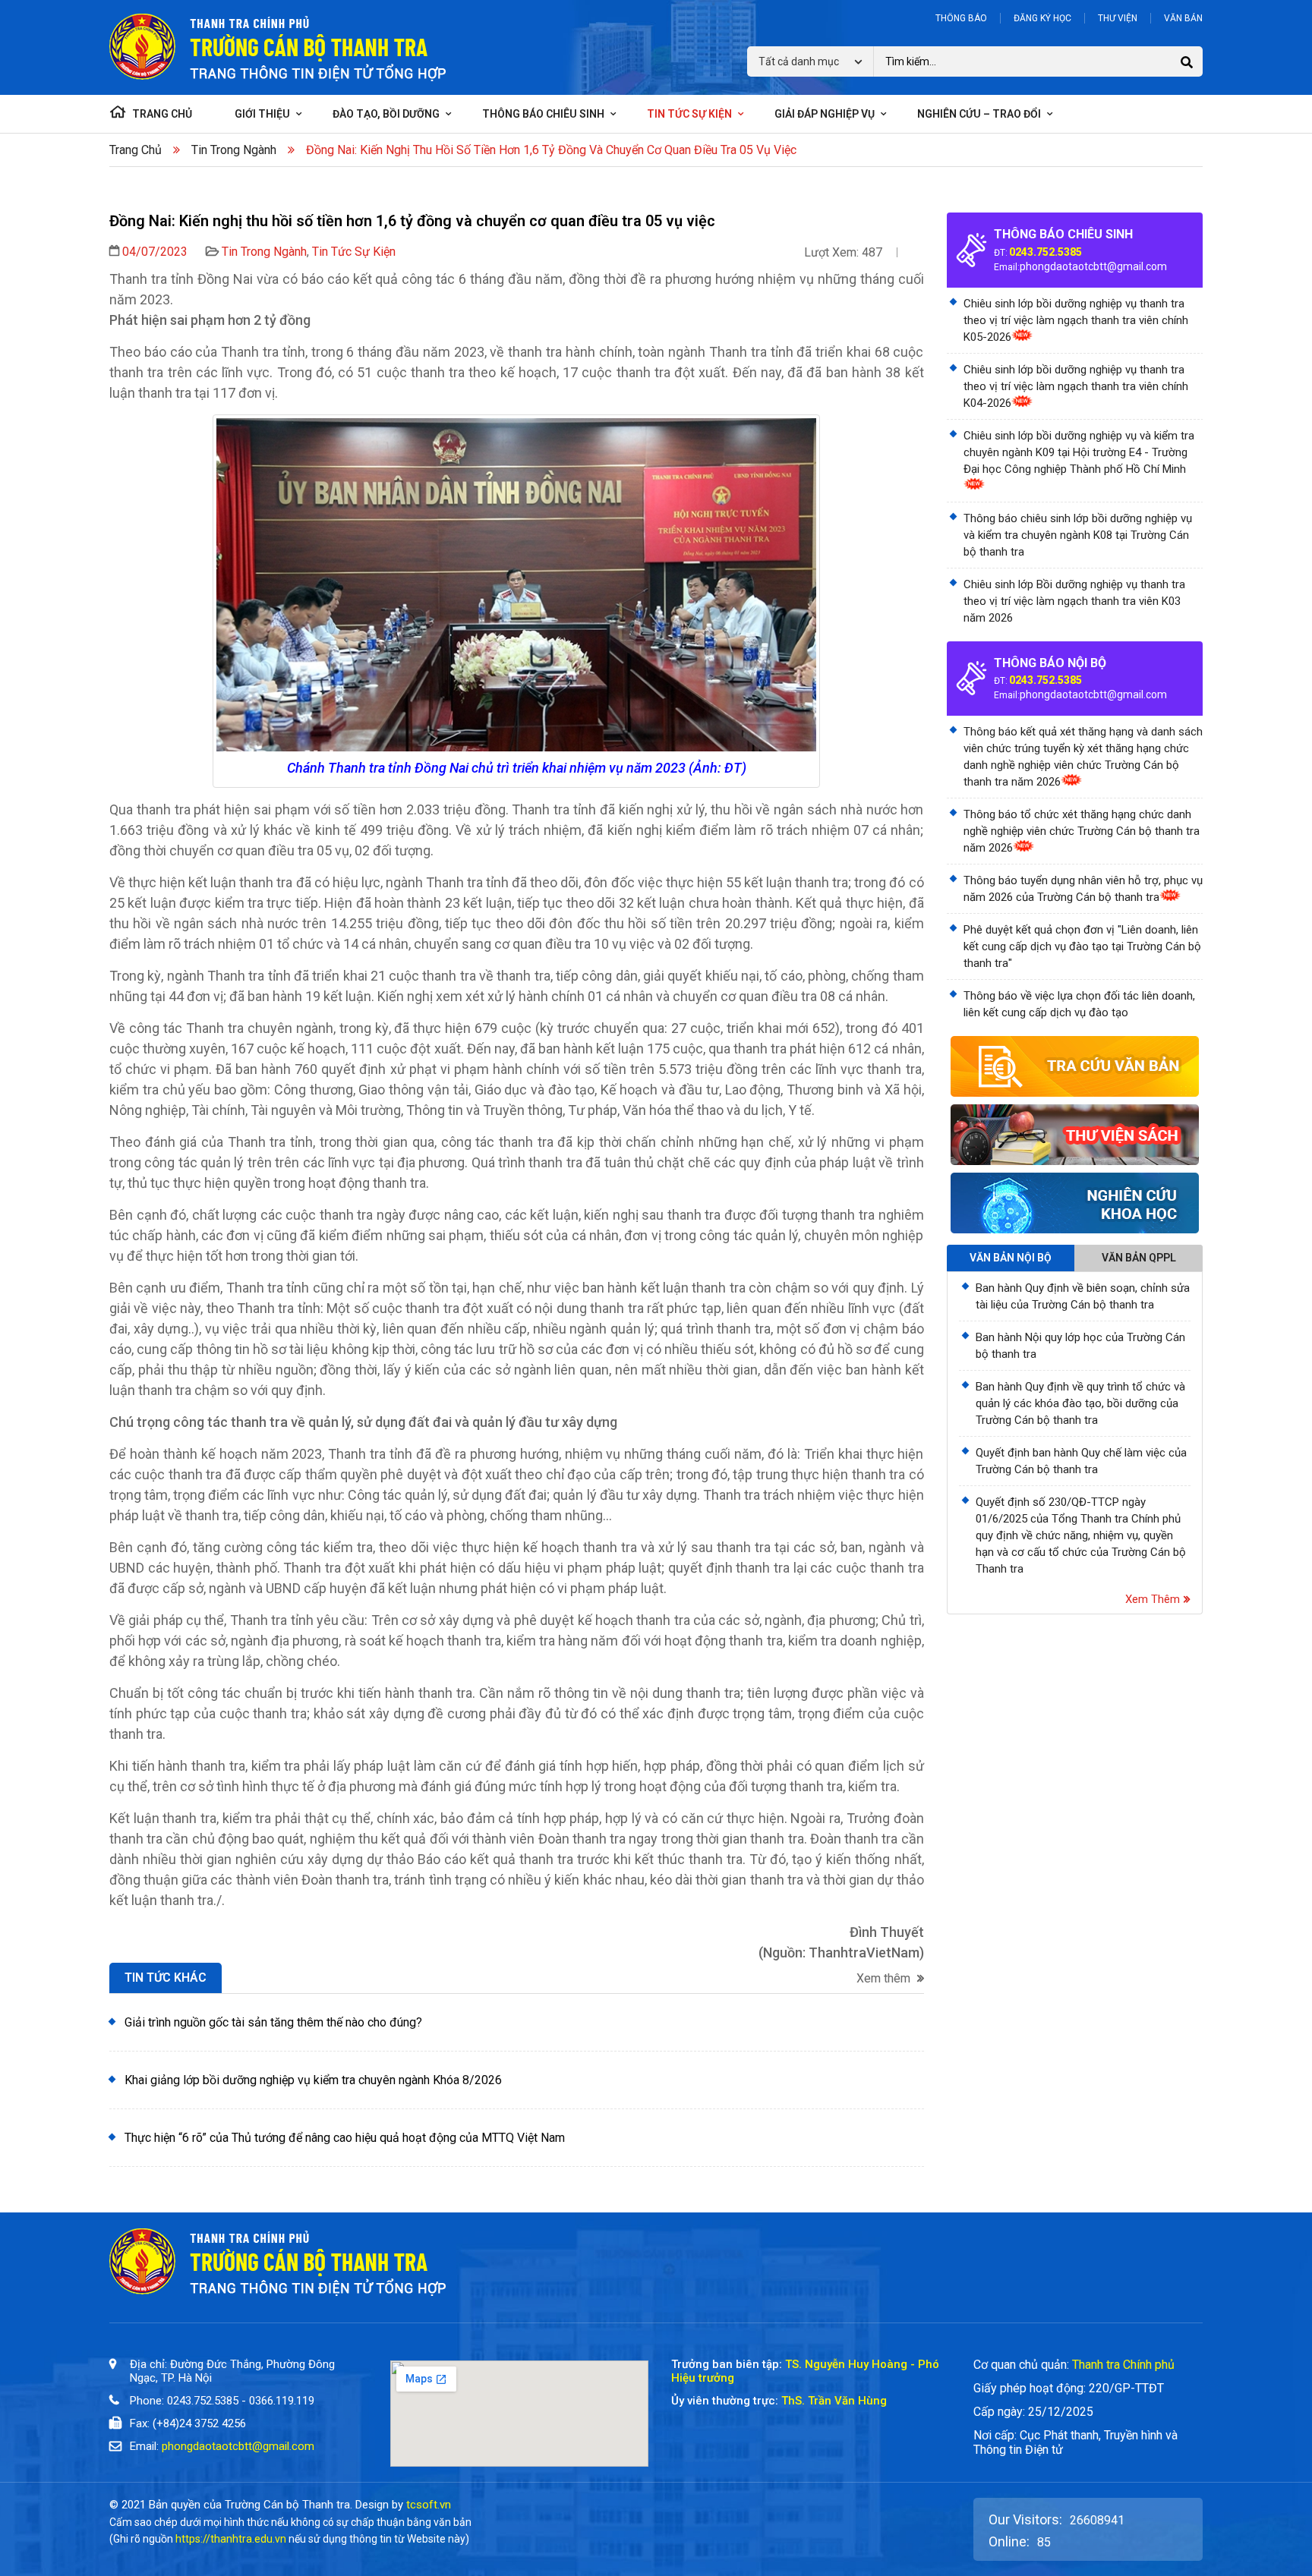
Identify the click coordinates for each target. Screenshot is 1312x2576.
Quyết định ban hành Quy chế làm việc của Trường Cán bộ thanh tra (1081, 1461)
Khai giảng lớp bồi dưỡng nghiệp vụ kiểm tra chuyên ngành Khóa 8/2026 (313, 2080)
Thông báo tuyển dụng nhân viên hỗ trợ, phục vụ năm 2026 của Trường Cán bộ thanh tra (1083, 889)
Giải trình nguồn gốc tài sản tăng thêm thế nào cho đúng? (273, 2022)
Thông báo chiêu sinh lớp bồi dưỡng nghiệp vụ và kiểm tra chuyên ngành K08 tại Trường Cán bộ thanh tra (1078, 535)
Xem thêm (885, 1979)
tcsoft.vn (429, 2505)
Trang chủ (136, 150)
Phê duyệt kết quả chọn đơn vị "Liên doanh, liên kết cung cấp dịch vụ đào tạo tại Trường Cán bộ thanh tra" (1082, 946)
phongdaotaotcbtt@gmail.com (1093, 266)
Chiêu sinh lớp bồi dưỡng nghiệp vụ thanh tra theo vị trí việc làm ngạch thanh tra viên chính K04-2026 (1076, 386)
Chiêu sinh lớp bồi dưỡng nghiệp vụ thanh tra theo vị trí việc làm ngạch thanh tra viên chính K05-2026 (1076, 320)
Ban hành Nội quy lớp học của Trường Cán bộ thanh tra (1080, 1346)
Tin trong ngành (234, 150)
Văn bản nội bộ (1011, 1258)
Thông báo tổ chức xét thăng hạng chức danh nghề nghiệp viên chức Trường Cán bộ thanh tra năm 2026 (1082, 831)
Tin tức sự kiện (354, 252)
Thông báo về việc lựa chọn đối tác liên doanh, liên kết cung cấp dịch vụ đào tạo (1079, 1004)
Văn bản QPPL (1139, 1258)
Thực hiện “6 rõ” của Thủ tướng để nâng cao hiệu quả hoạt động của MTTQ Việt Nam (345, 2138)
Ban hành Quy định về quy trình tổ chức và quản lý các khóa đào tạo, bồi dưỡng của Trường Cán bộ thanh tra (1080, 1403)
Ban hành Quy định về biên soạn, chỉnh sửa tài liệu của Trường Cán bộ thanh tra (1083, 1296)
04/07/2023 (155, 252)
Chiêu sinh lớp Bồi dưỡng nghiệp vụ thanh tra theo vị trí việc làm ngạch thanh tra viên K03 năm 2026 (1074, 601)
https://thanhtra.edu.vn (231, 2539)
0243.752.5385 (1045, 252)
